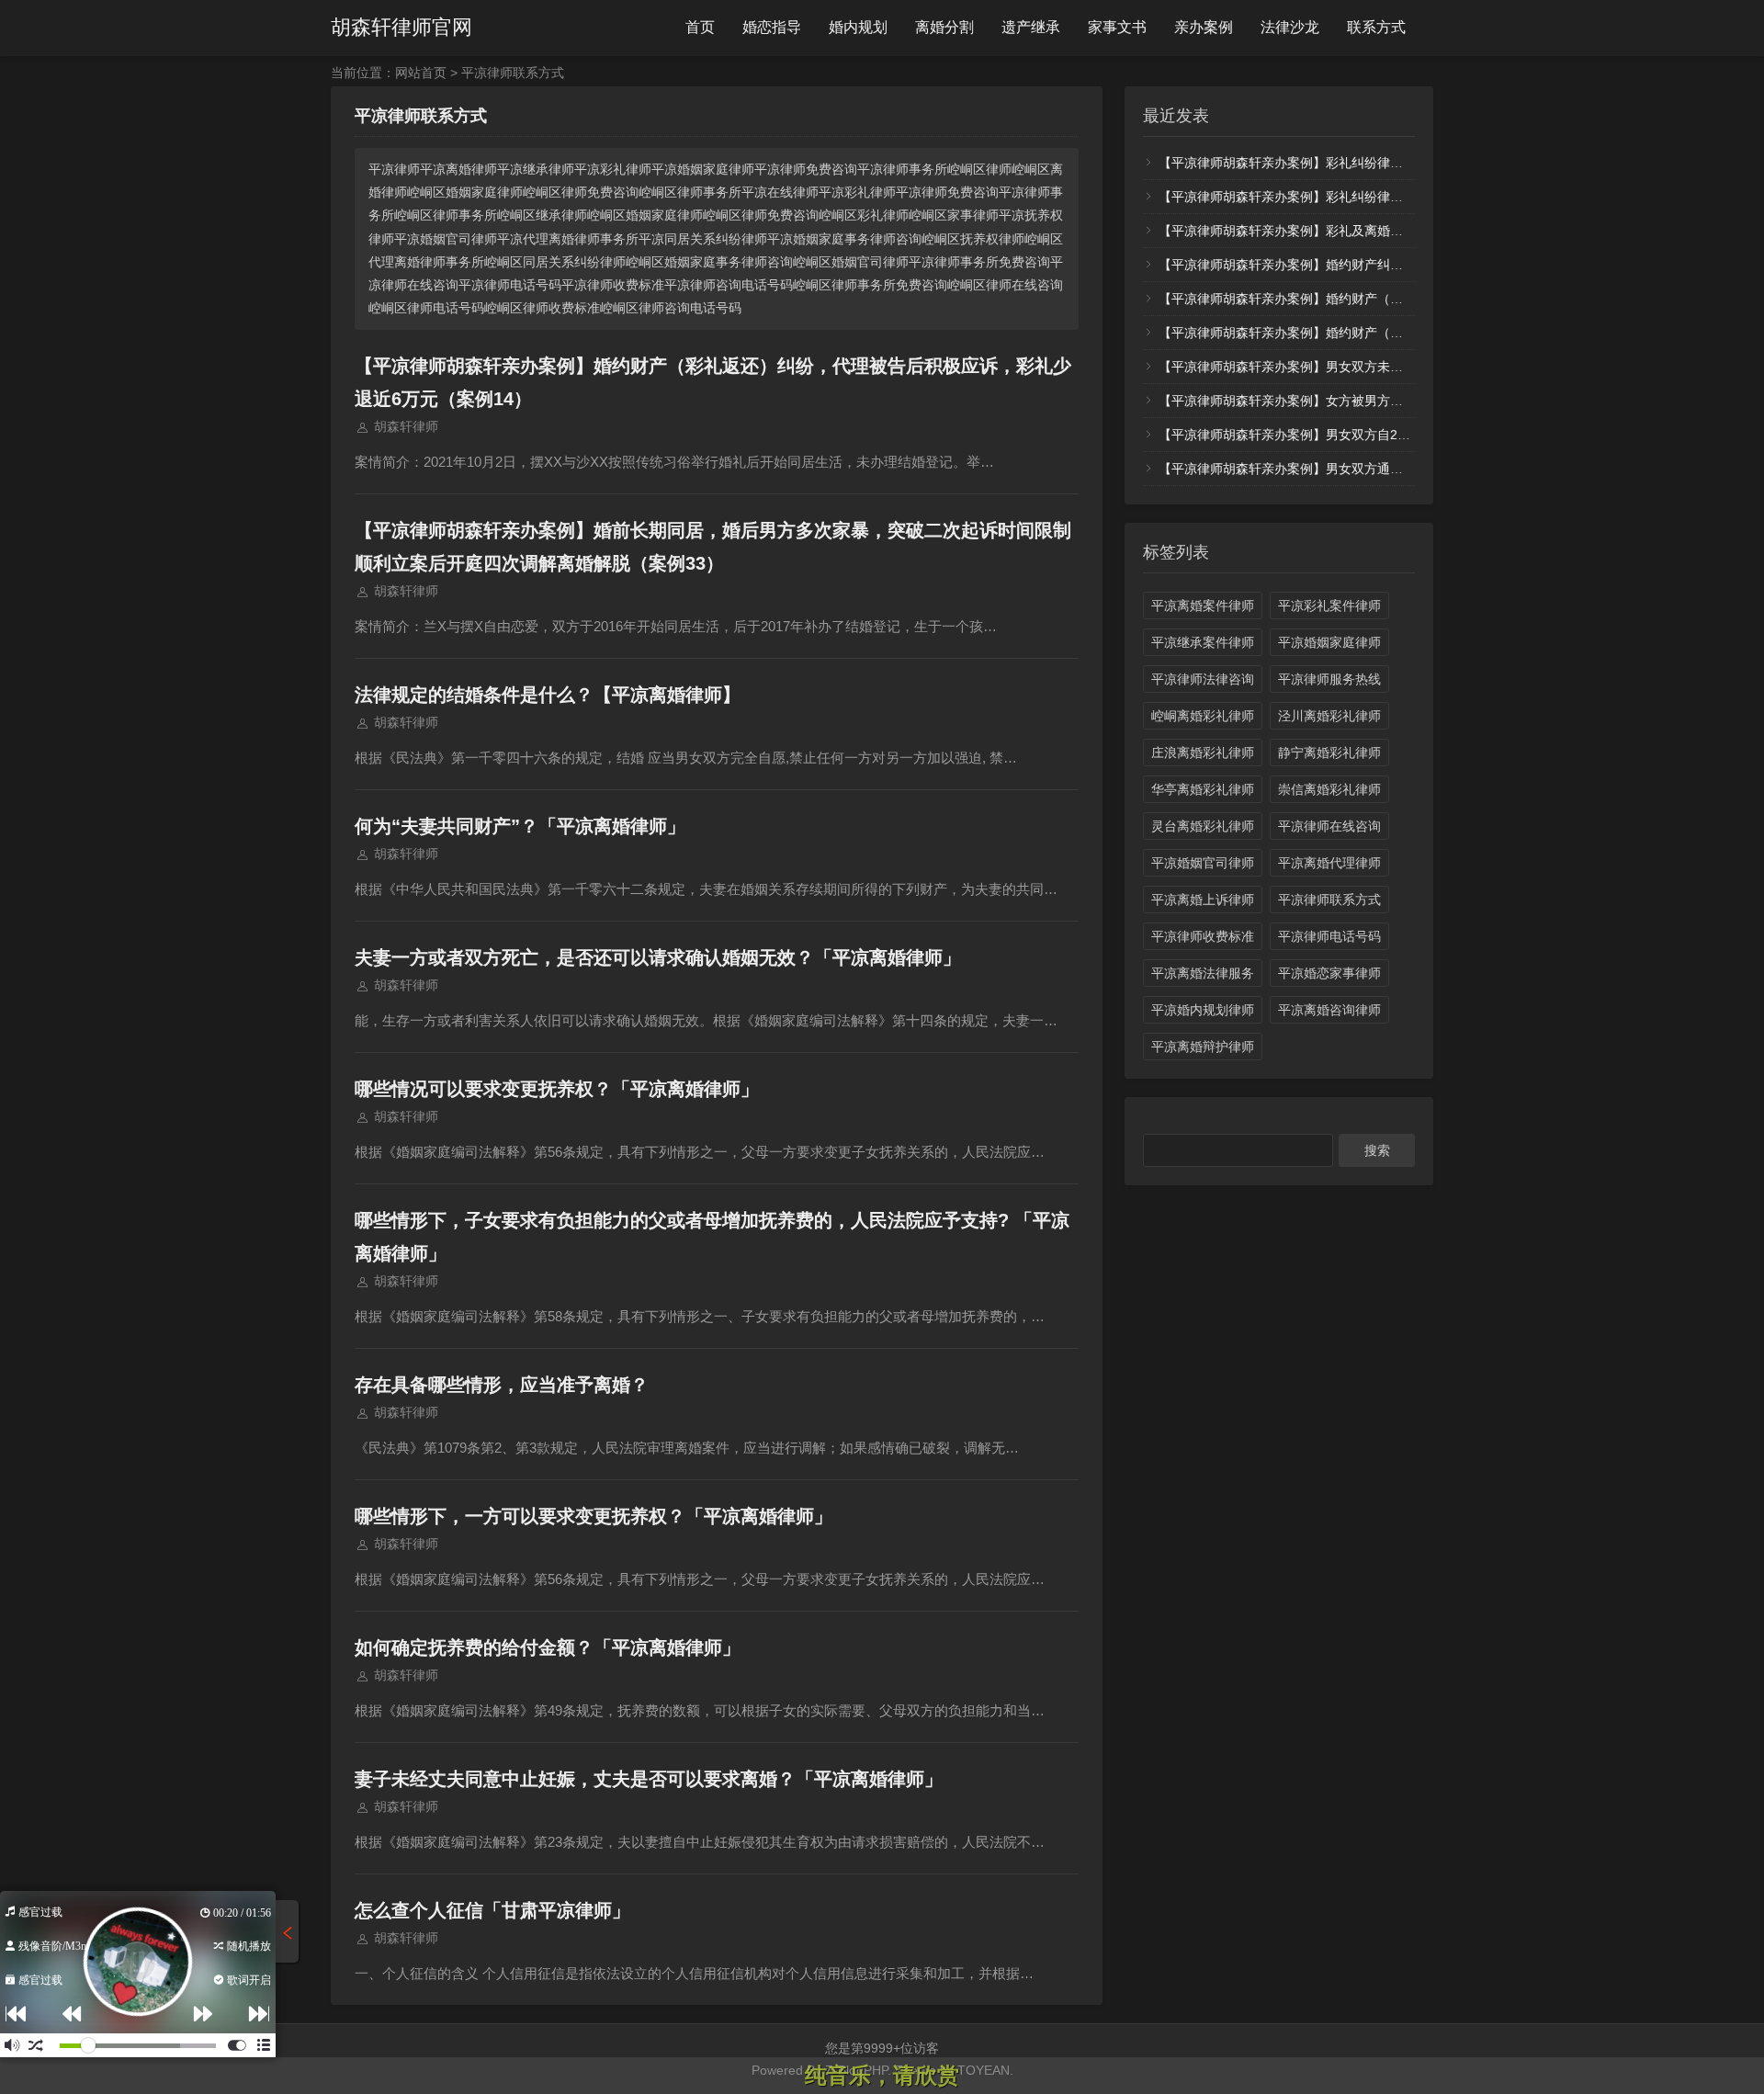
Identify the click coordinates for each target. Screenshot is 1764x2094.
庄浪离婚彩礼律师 (1203, 753)
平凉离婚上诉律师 (1203, 900)
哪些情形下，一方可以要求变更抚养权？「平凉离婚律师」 (594, 1516)
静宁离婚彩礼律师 (1329, 753)
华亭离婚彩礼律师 (1203, 789)
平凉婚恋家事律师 (1329, 973)
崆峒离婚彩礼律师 (1203, 716)
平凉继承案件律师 (1203, 642)
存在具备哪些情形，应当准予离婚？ (502, 1385)
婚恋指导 (772, 27)
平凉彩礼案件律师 (1329, 606)
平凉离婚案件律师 (1203, 606)
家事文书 (1117, 27)
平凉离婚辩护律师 (1203, 1047)
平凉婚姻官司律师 (1203, 863)
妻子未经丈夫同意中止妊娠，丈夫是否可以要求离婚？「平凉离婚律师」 (649, 1779)
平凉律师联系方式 (1329, 900)
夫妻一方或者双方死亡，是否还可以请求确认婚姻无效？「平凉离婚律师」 (658, 957)
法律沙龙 (1290, 27)
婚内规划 (858, 27)
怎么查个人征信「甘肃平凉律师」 (492, 1910)
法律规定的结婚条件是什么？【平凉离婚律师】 (548, 695)
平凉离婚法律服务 (1203, 973)
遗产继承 (1031, 27)
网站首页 (421, 73)
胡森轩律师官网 (401, 27)
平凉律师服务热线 (1329, 679)
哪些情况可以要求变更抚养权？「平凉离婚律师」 (557, 1089)
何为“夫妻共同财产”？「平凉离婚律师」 (520, 826)
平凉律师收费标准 (1203, 936)
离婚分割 (944, 27)
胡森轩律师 (406, 426)
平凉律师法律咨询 (1203, 679)
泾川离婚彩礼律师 (1329, 716)
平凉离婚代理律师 (1329, 863)
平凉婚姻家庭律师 (1329, 642)
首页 (700, 27)
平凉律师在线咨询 (1329, 826)
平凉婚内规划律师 (1203, 1010)
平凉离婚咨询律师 (1329, 1010)
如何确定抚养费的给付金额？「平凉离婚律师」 (548, 1647)
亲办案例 (1204, 27)
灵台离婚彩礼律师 (1203, 826)
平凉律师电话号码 (1329, 936)
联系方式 (1376, 27)
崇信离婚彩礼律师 (1329, 789)
